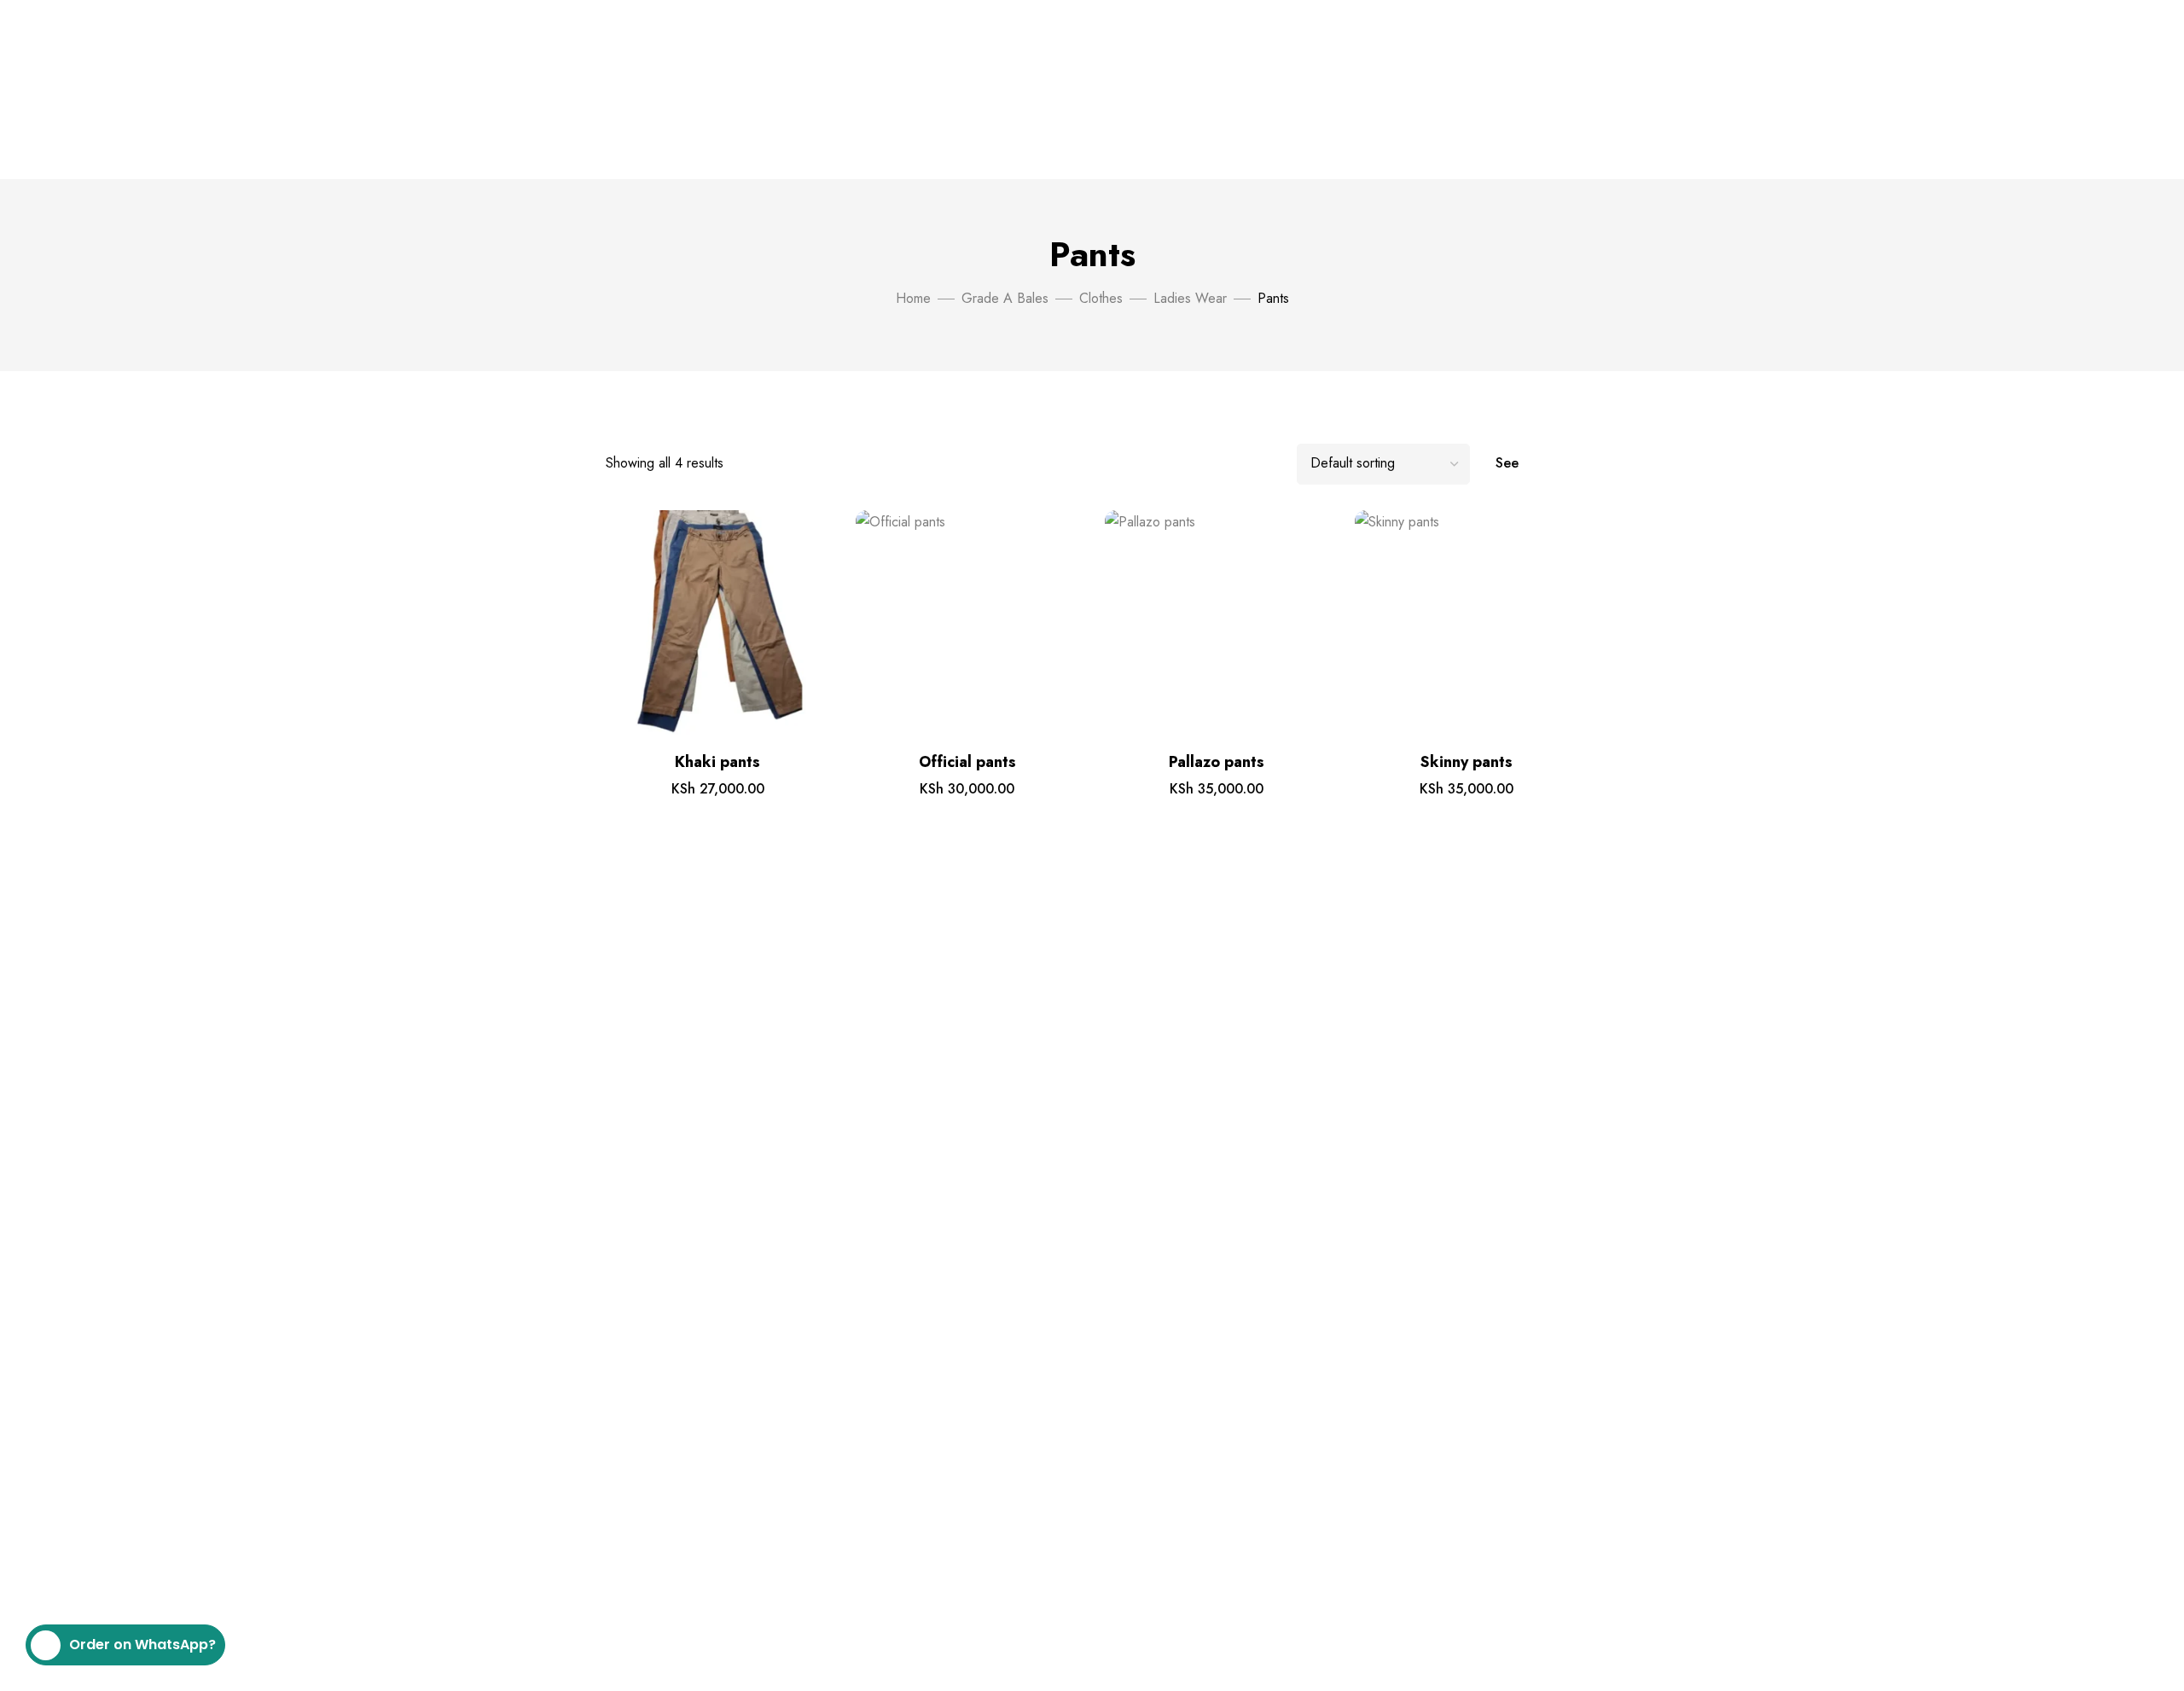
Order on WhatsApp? (142, 1645)
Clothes (1101, 298)
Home (913, 298)
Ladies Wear (1190, 298)
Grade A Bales (1005, 298)
